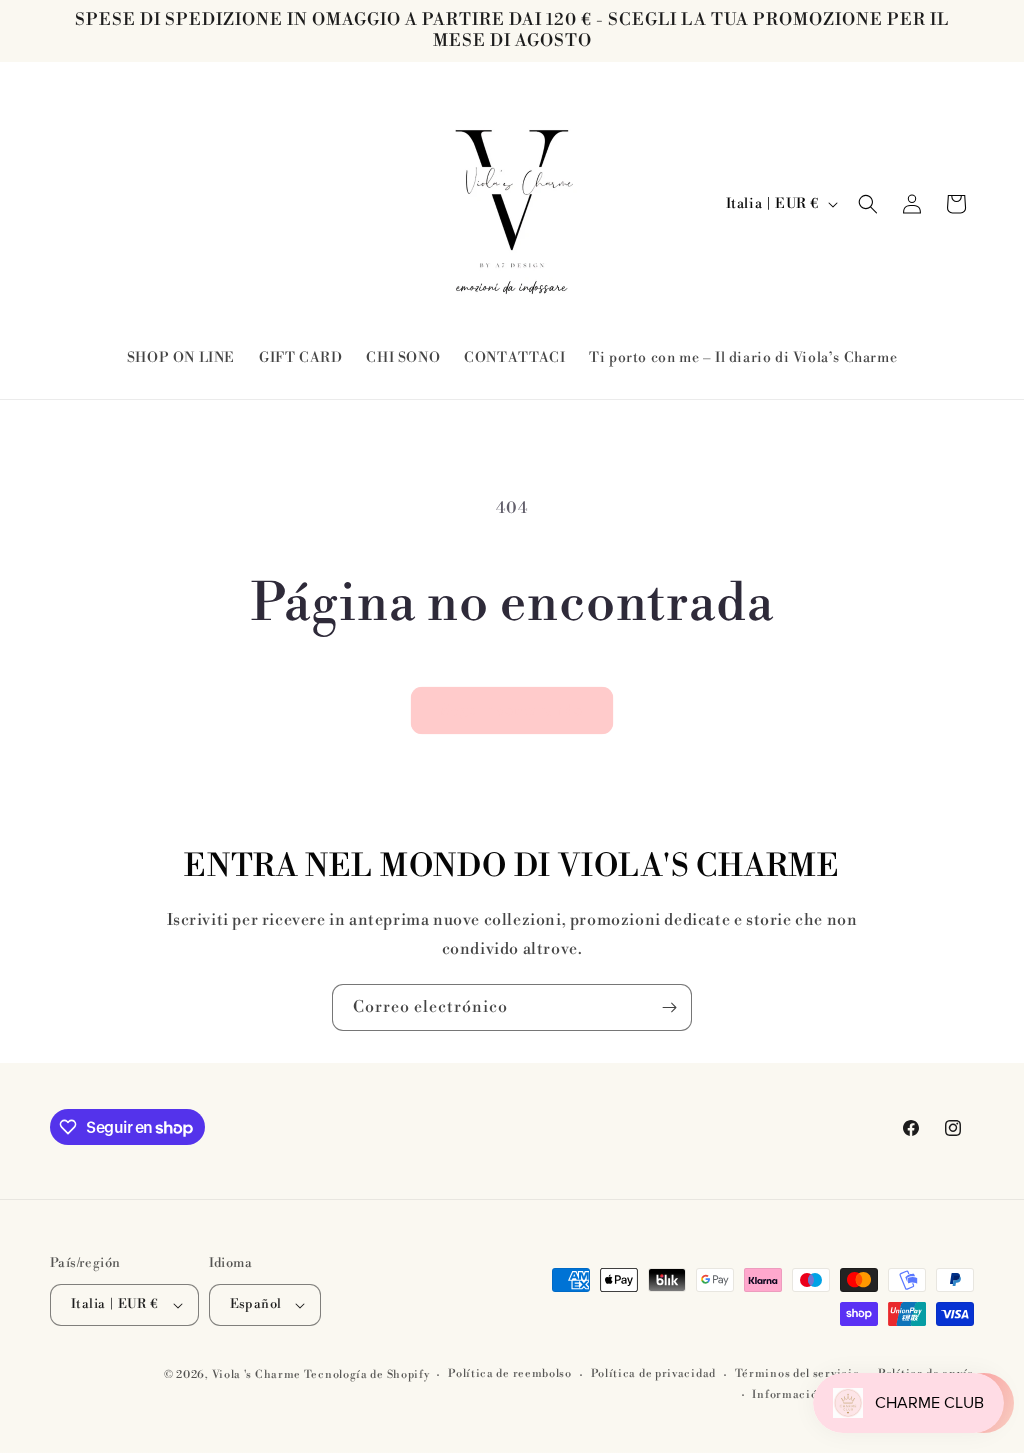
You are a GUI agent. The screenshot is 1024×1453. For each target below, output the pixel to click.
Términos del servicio (797, 1374)
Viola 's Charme (258, 1375)
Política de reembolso (510, 1374)
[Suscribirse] (669, 1007)
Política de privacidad (653, 1374)
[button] (868, 204)
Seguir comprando (512, 710)
